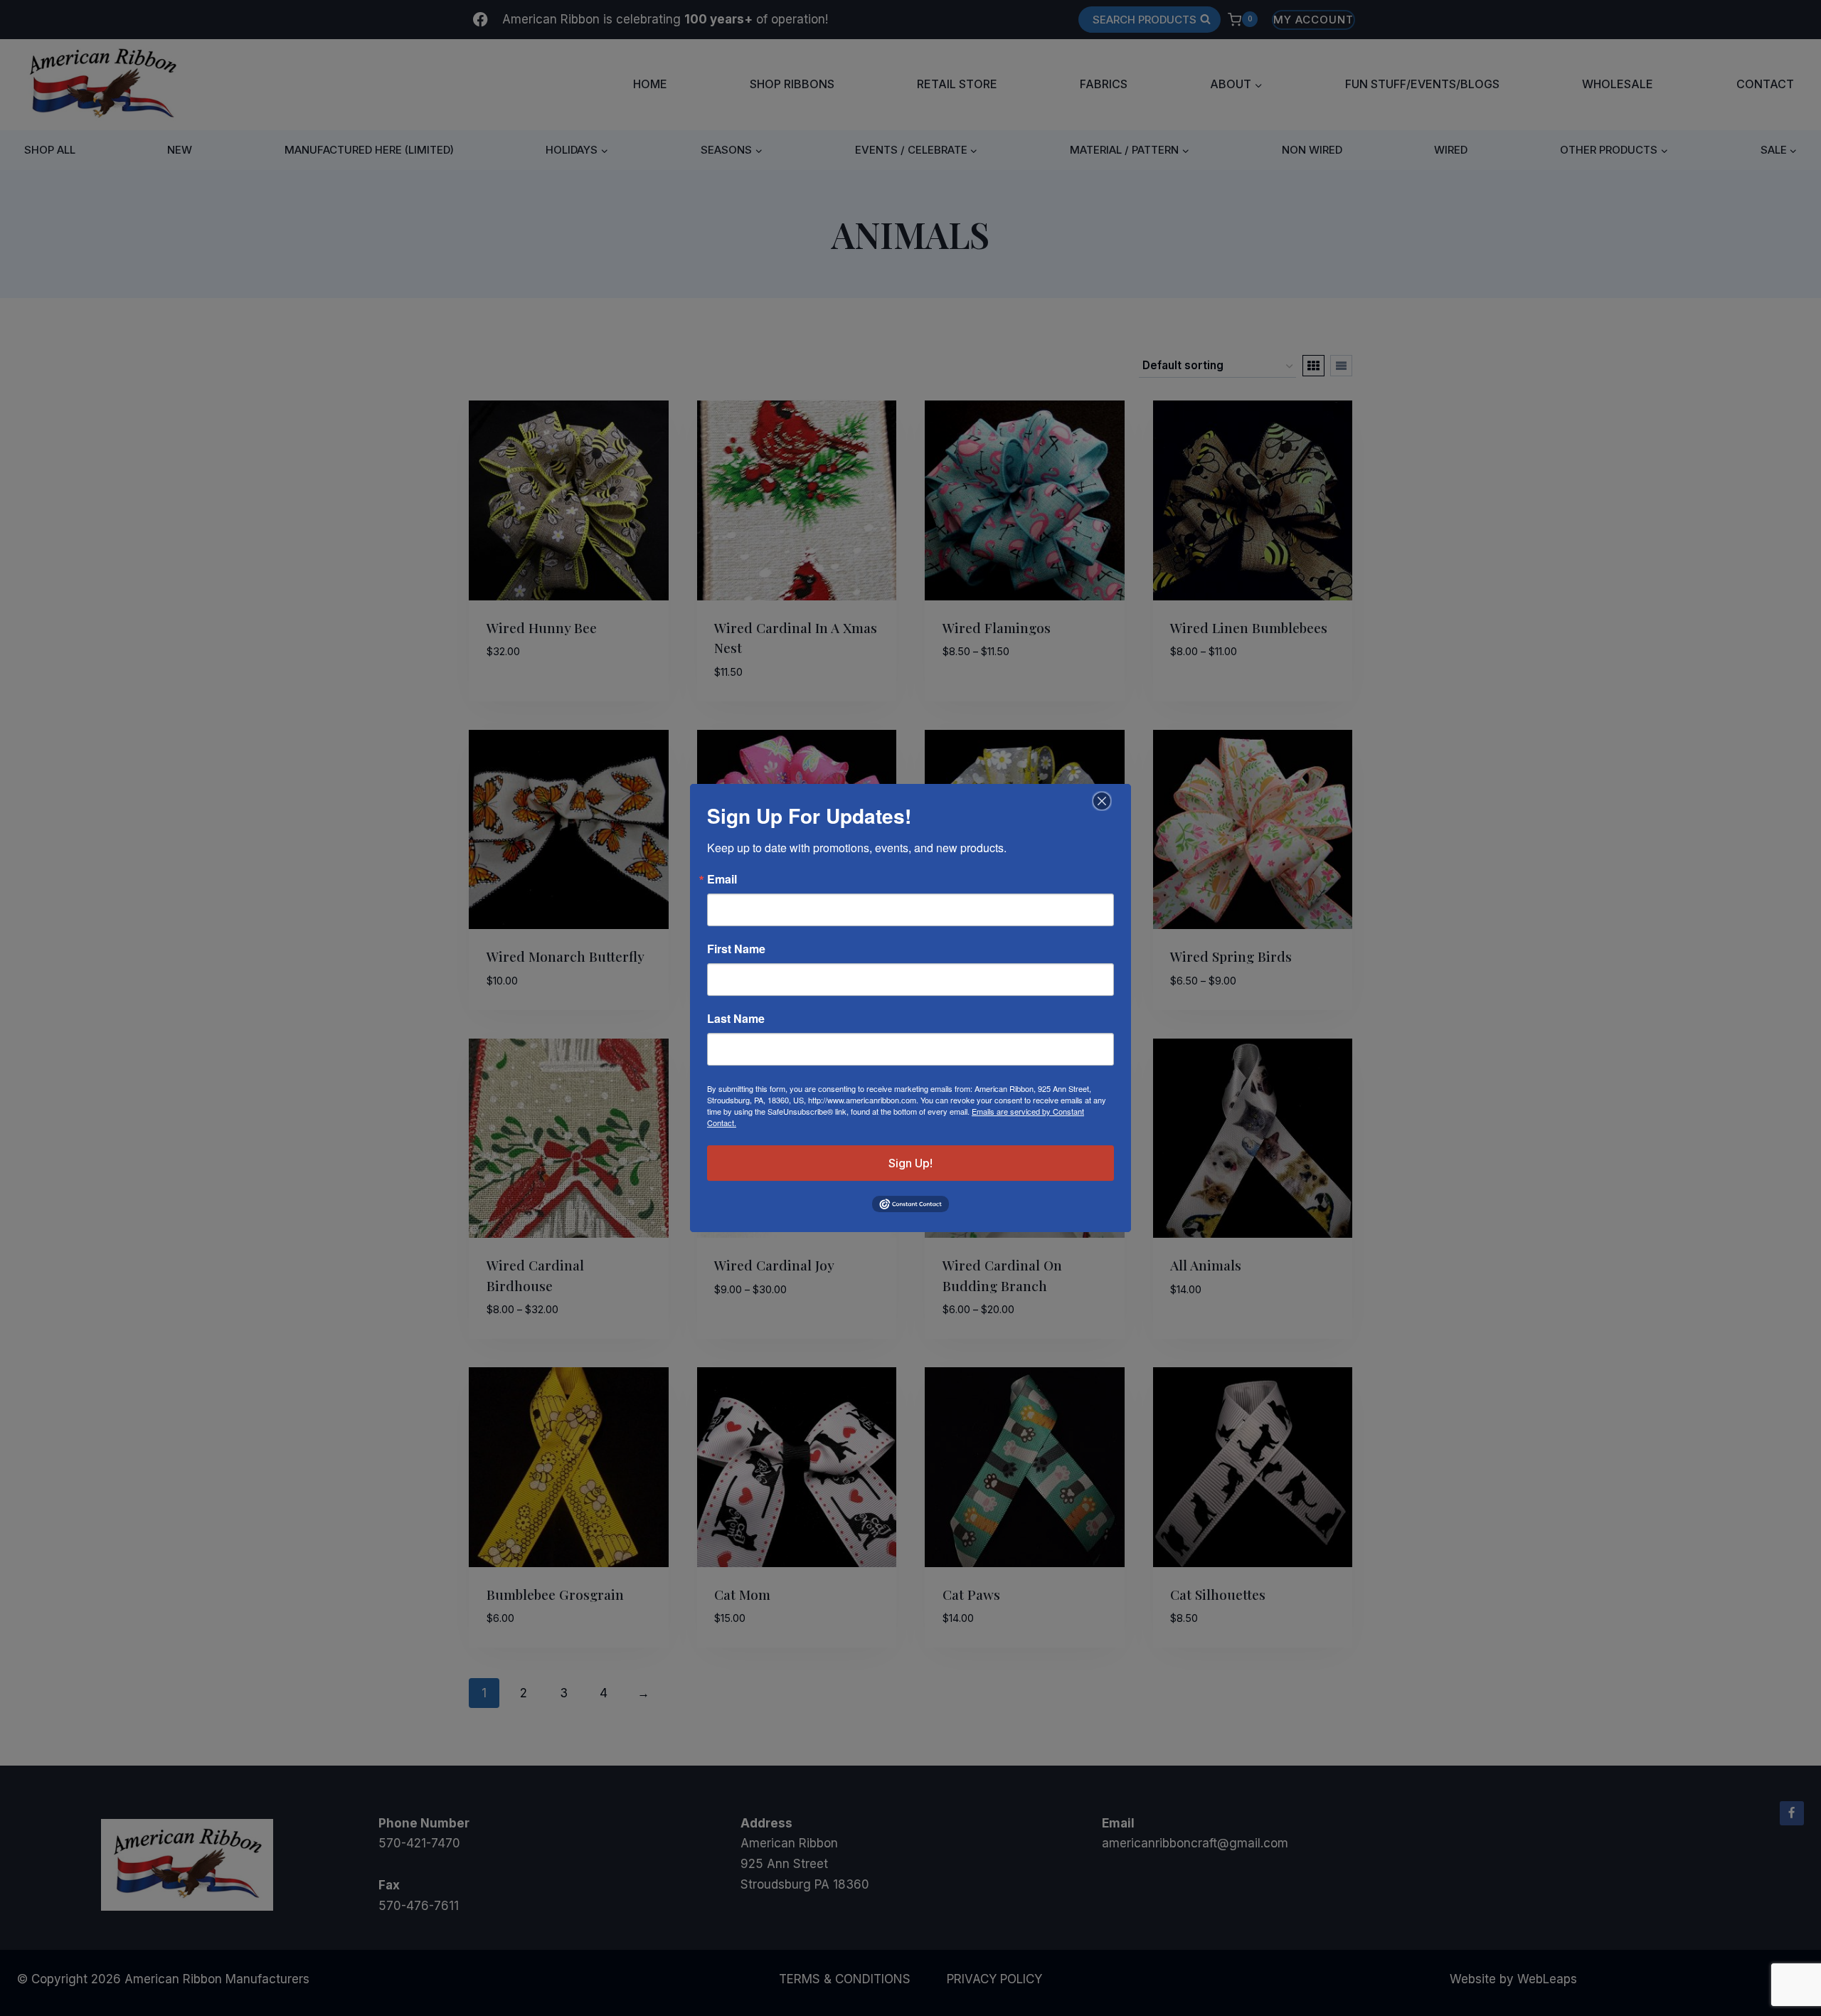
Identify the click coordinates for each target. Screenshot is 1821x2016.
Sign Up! (910, 1163)
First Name (736, 949)
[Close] (1100, 801)
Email (722, 879)
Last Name (736, 1019)
